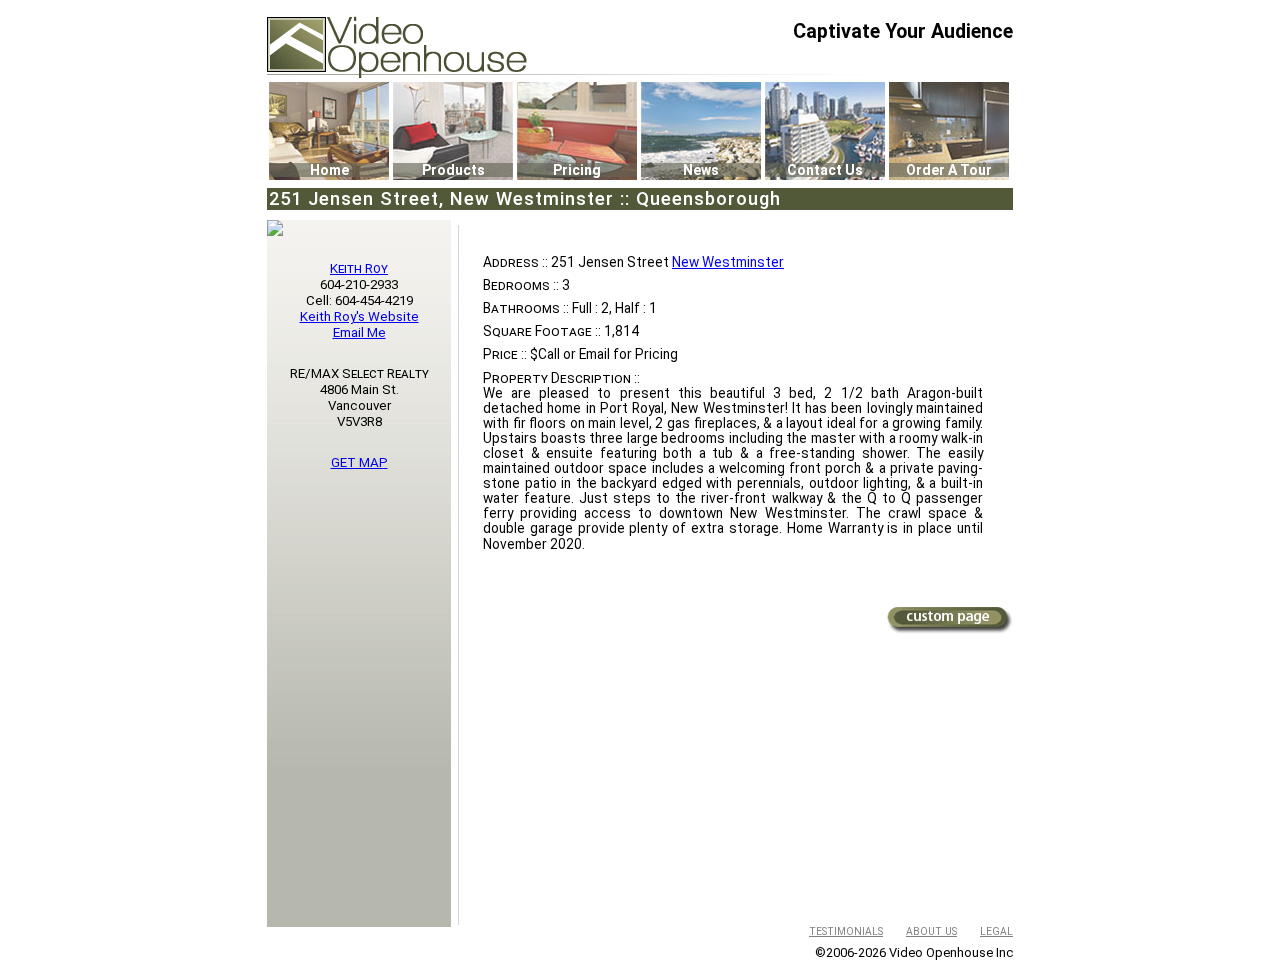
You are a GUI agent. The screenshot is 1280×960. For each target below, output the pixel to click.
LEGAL (996, 931)
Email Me (359, 332)
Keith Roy (359, 268)
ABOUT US (931, 931)
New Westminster (728, 262)
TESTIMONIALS (846, 931)
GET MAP (359, 462)
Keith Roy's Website (359, 316)
